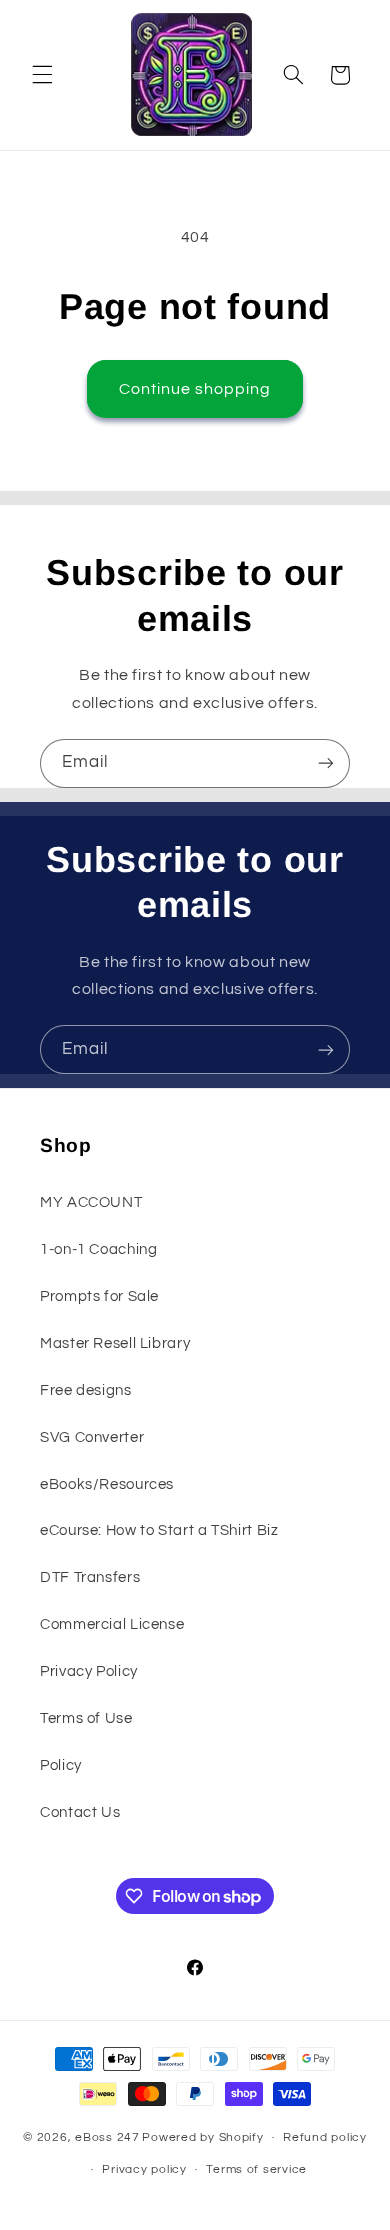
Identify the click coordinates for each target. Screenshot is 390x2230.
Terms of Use (86, 1718)
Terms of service (256, 2169)
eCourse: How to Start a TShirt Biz (159, 1530)
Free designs (86, 1390)
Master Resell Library (115, 1343)
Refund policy (325, 2137)
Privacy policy (144, 2169)
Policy (61, 1765)
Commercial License (112, 1624)
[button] (42, 75)
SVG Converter (92, 1437)
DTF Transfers (90, 1577)
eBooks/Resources (107, 1484)
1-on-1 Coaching (98, 1249)
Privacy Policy (89, 1671)
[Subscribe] (326, 763)
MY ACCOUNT (91, 1202)
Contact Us (80, 1812)
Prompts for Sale (99, 1296)
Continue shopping (195, 389)
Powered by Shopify (202, 2137)
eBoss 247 (107, 2137)
